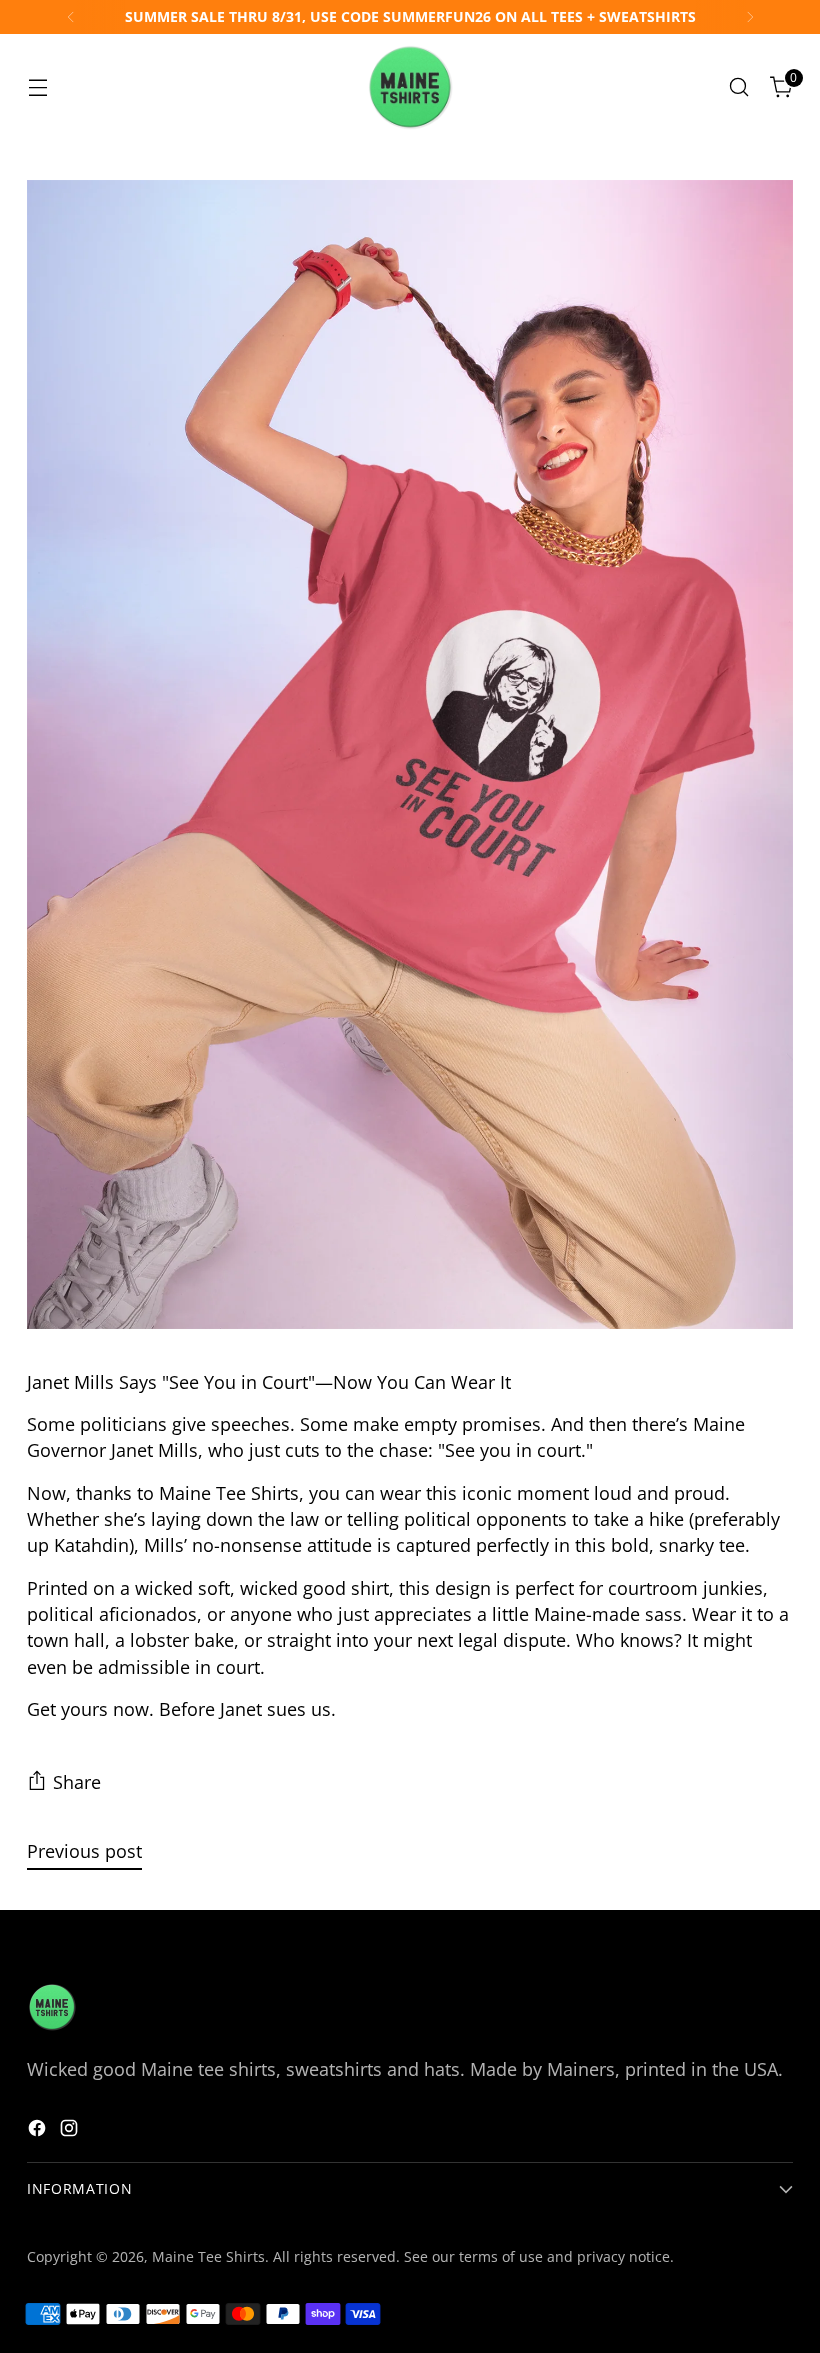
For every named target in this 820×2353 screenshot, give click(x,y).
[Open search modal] (739, 87)
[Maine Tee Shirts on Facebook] (39, 2131)
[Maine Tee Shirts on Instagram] (71, 2131)
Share (77, 1782)
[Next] (750, 17)
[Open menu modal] (37, 87)
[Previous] (71, 17)
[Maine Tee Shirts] (410, 87)
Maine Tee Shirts (208, 2256)
